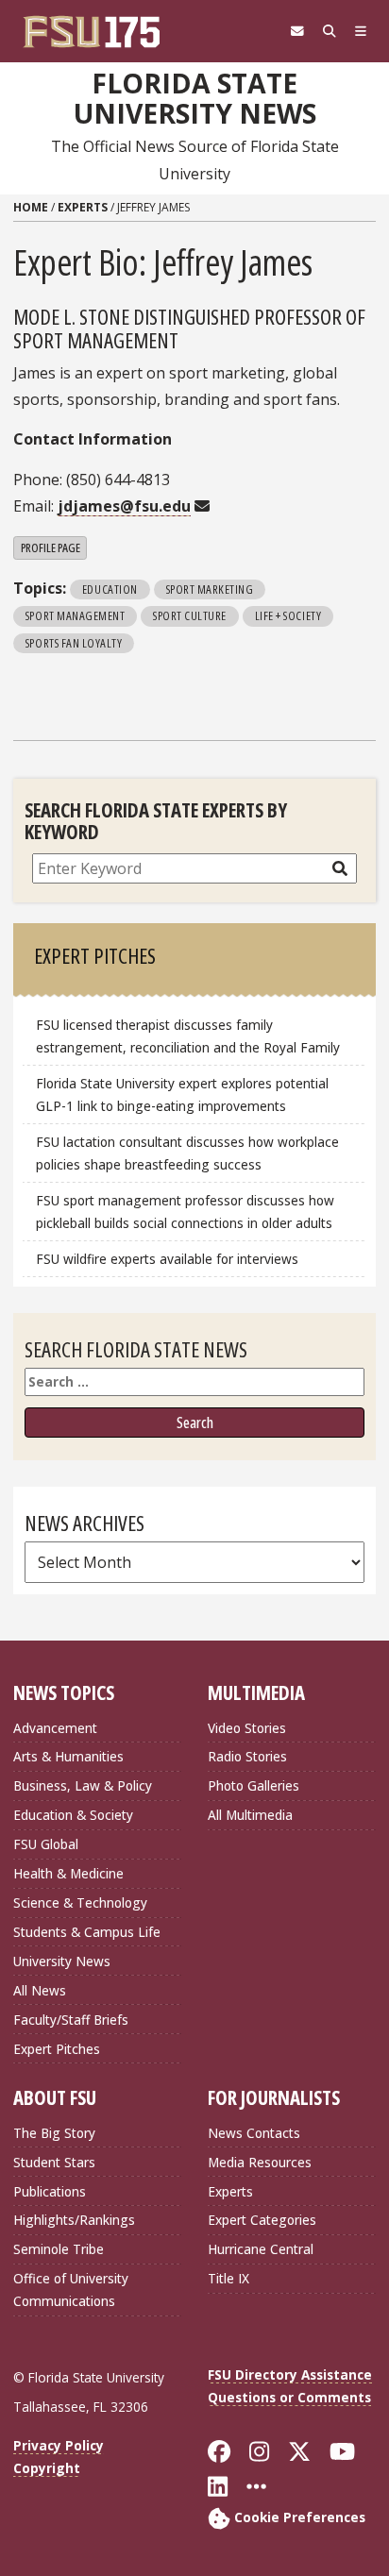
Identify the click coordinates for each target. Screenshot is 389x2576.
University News (62, 1961)
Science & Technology (80, 1903)
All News (40, 1990)
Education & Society (73, 1815)
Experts (83, 207)
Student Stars (54, 2162)
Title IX (228, 2278)
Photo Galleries (254, 1785)
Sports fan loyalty (74, 643)
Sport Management (75, 615)
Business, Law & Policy (83, 1785)
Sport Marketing (210, 589)
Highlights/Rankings (74, 2220)
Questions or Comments (289, 2397)
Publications (50, 2191)
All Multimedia (250, 1815)
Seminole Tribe (59, 2249)
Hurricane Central (261, 2249)
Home (31, 207)
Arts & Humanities (68, 1756)
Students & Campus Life (87, 1932)
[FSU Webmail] (297, 31)
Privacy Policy (59, 2445)
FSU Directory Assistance (290, 2374)
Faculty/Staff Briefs (71, 2020)
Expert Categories (262, 2220)
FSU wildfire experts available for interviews (167, 1259)
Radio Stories (247, 1756)
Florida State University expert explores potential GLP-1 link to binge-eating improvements (182, 1094)
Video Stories (247, 1728)
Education (110, 589)
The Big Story (54, 2133)
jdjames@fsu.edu (124, 506)
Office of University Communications (71, 2290)
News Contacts (254, 2133)
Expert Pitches (57, 2049)
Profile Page (51, 547)
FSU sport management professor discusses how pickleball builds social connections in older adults (185, 1212)
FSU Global (46, 1844)
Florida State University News (195, 99)
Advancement (55, 1728)
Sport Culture (190, 615)
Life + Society (288, 615)
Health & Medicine (68, 1873)
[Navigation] (361, 31)
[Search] (330, 31)
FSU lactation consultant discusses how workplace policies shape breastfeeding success (187, 1153)
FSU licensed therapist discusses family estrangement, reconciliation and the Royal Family (188, 1036)
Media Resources (260, 2162)
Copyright (47, 2468)
